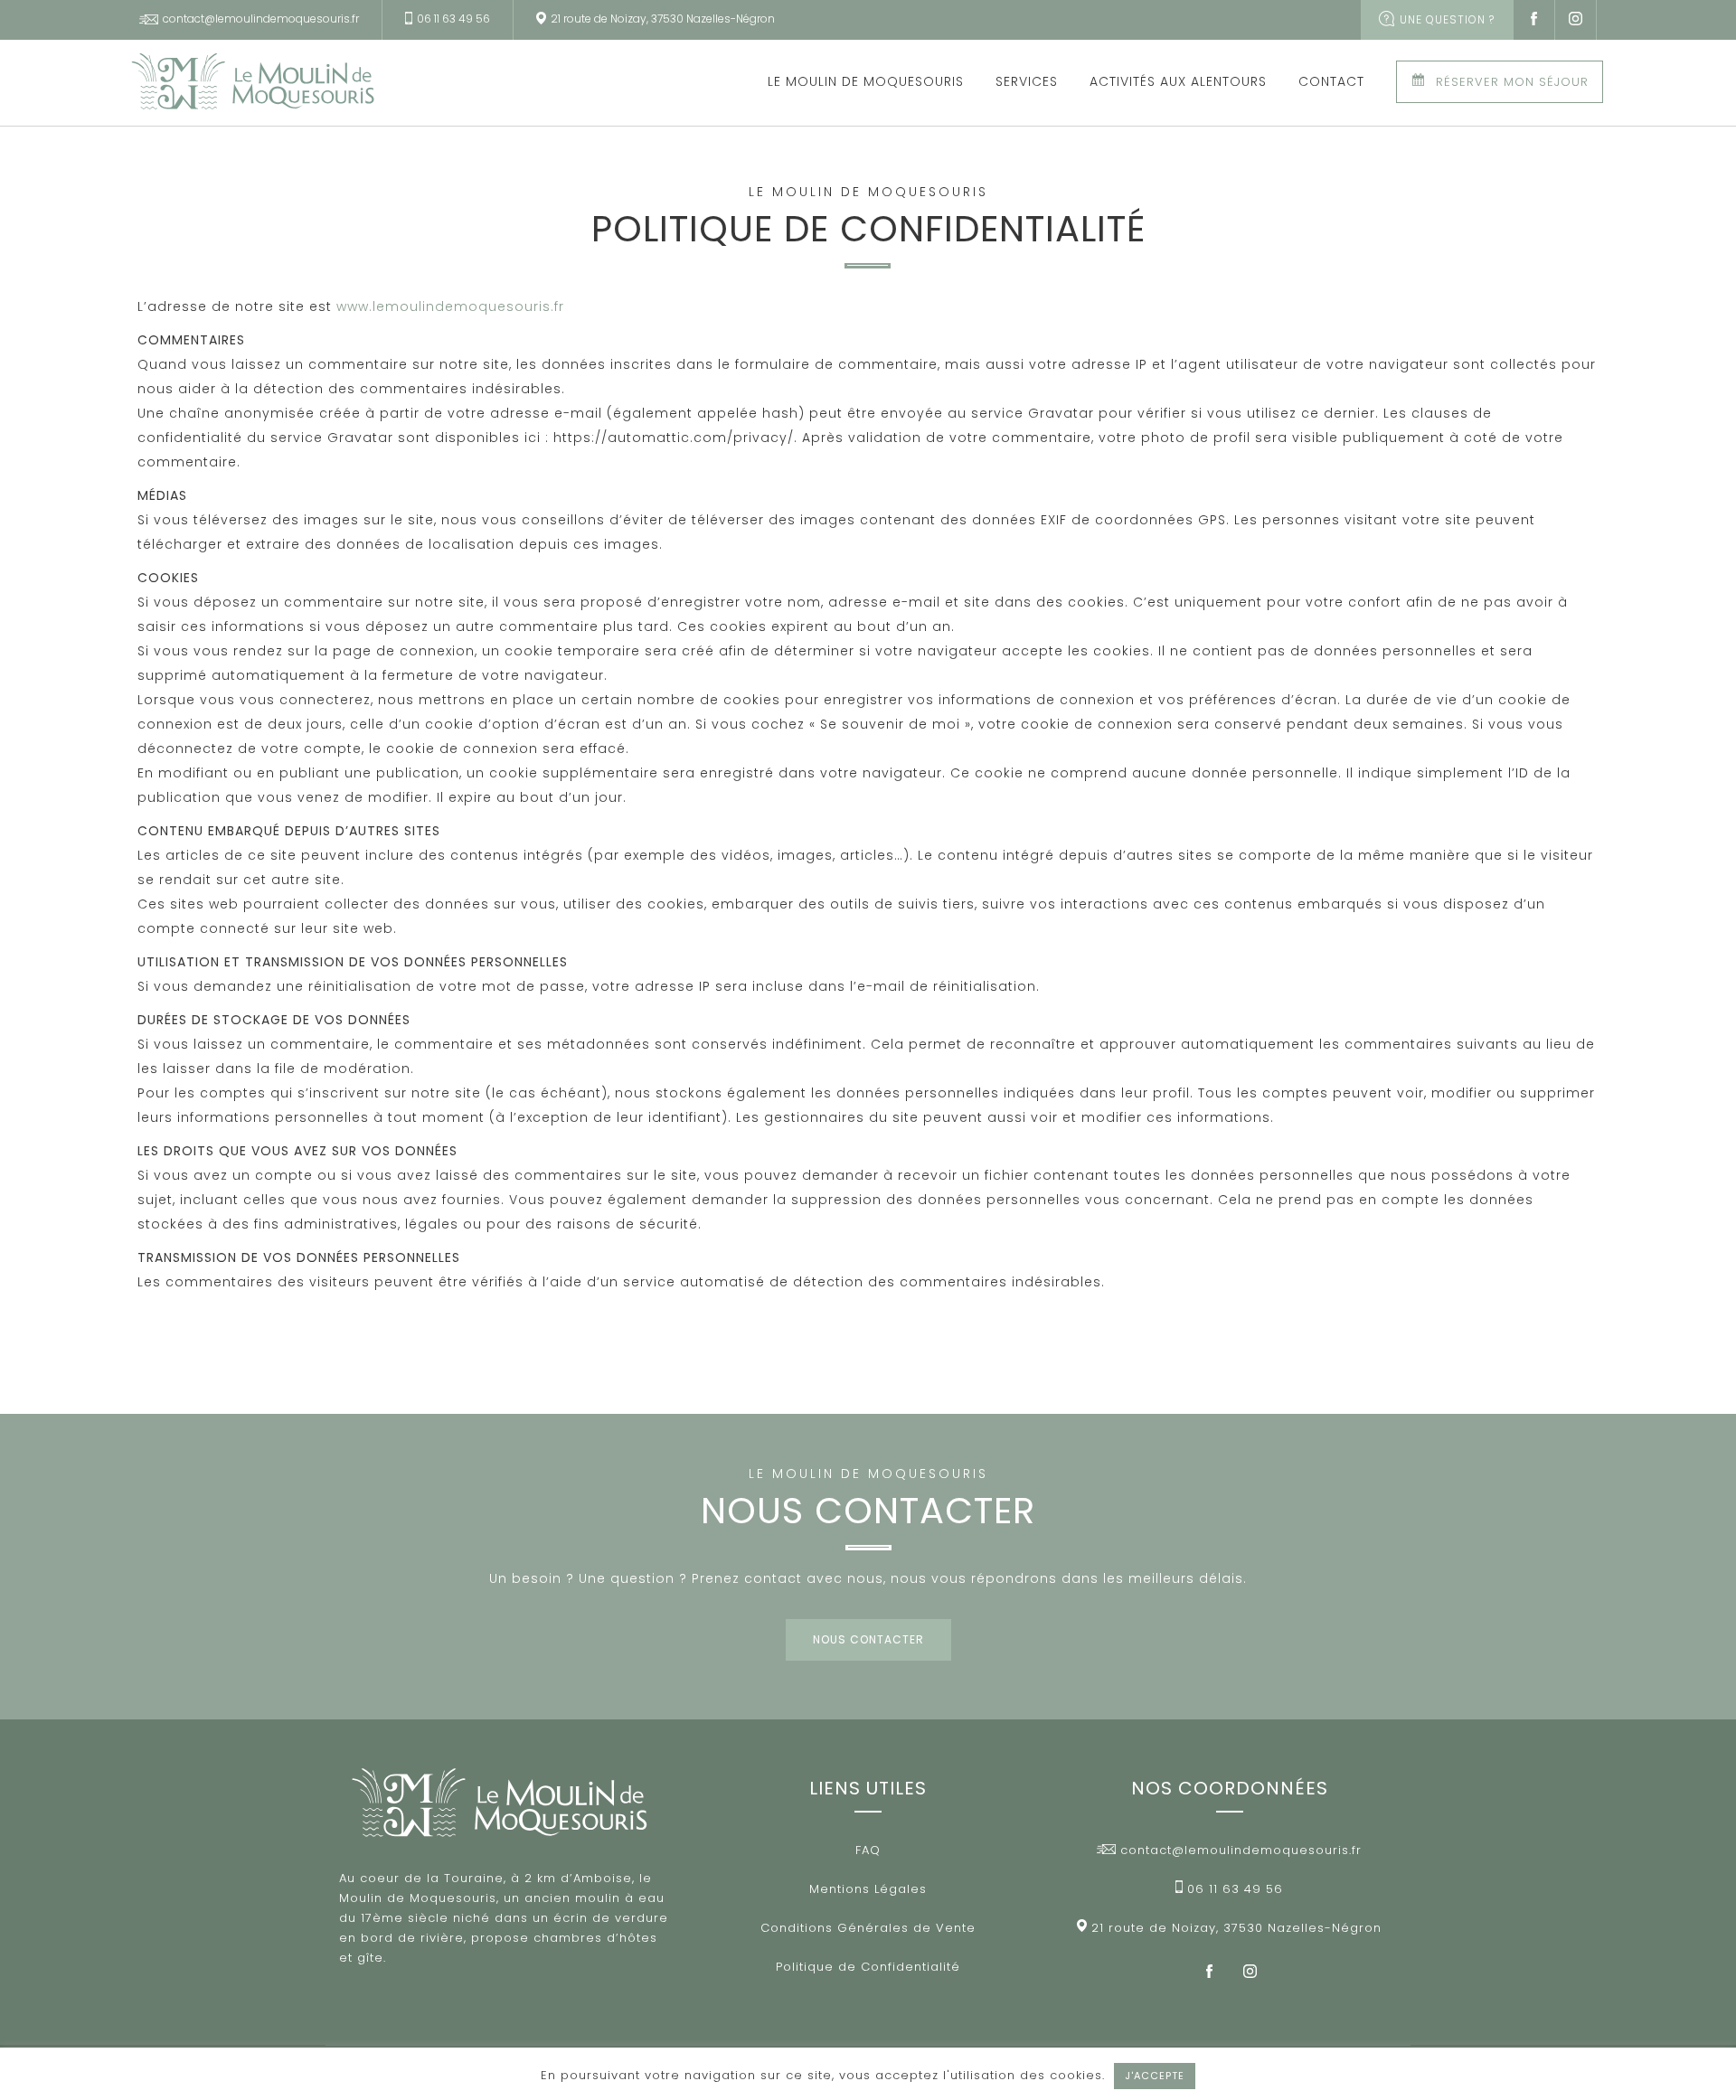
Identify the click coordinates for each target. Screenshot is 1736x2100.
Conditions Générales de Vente (868, 1928)
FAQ (868, 1850)
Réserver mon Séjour (1512, 82)
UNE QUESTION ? (1445, 19)
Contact (1331, 81)
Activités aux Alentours (1178, 81)
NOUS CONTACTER (868, 1639)
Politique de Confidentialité (868, 1967)
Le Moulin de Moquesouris (866, 81)
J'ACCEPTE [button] (1155, 2076)
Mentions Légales (868, 1889)
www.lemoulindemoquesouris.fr (450, 306)
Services (1027, 81)
